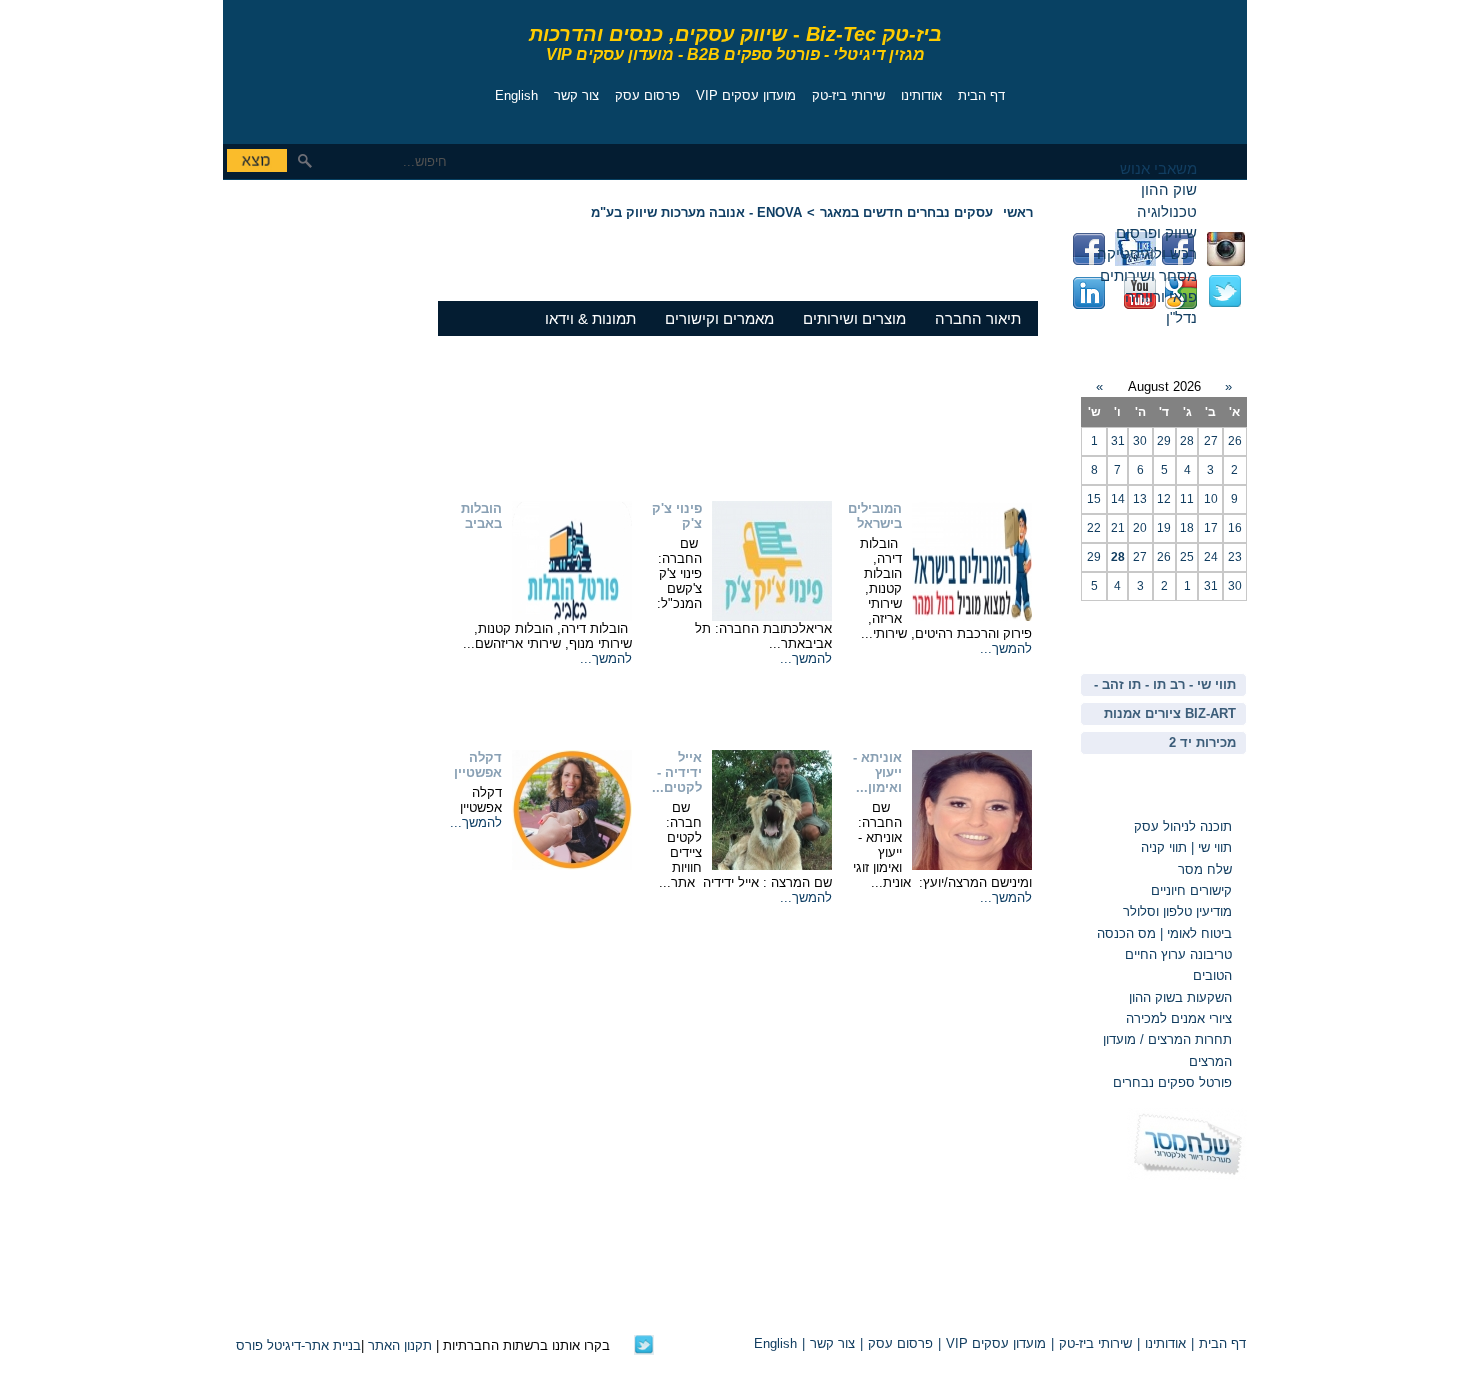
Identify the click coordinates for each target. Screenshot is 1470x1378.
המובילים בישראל (875, 516)
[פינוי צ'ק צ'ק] (772, 616)
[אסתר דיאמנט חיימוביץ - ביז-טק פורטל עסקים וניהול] (644, 1350)
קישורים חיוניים (1191, 890)
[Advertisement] (283, 325)
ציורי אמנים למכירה (1179, 1018)
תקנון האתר (400, 1345)
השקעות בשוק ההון (1180, 997)
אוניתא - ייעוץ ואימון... (877, 772)
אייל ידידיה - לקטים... (677, 772)
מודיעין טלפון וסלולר (1177, 911)
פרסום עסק (647, 95)
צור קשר (576, 95)
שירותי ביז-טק (848, 95)
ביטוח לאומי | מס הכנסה (1164, 933)
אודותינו (921, 95)
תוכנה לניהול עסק (1183, 826)
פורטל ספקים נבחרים (1172, 1082)
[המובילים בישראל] (972, 616)
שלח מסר (1205, 869)
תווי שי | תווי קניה (1184, 847)
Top (1013, 1309)
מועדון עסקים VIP (746, 95)
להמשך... (1006, 648)
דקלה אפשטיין (478, 765)
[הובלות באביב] (572, 616)
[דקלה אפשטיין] (572, 865)
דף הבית (981, 95)
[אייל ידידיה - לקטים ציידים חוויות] (772, 865)
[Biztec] (313, 66)
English (516, 95)
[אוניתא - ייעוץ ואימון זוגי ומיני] (972, 865)
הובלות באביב (481, 516)
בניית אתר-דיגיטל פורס (298, 1345)
